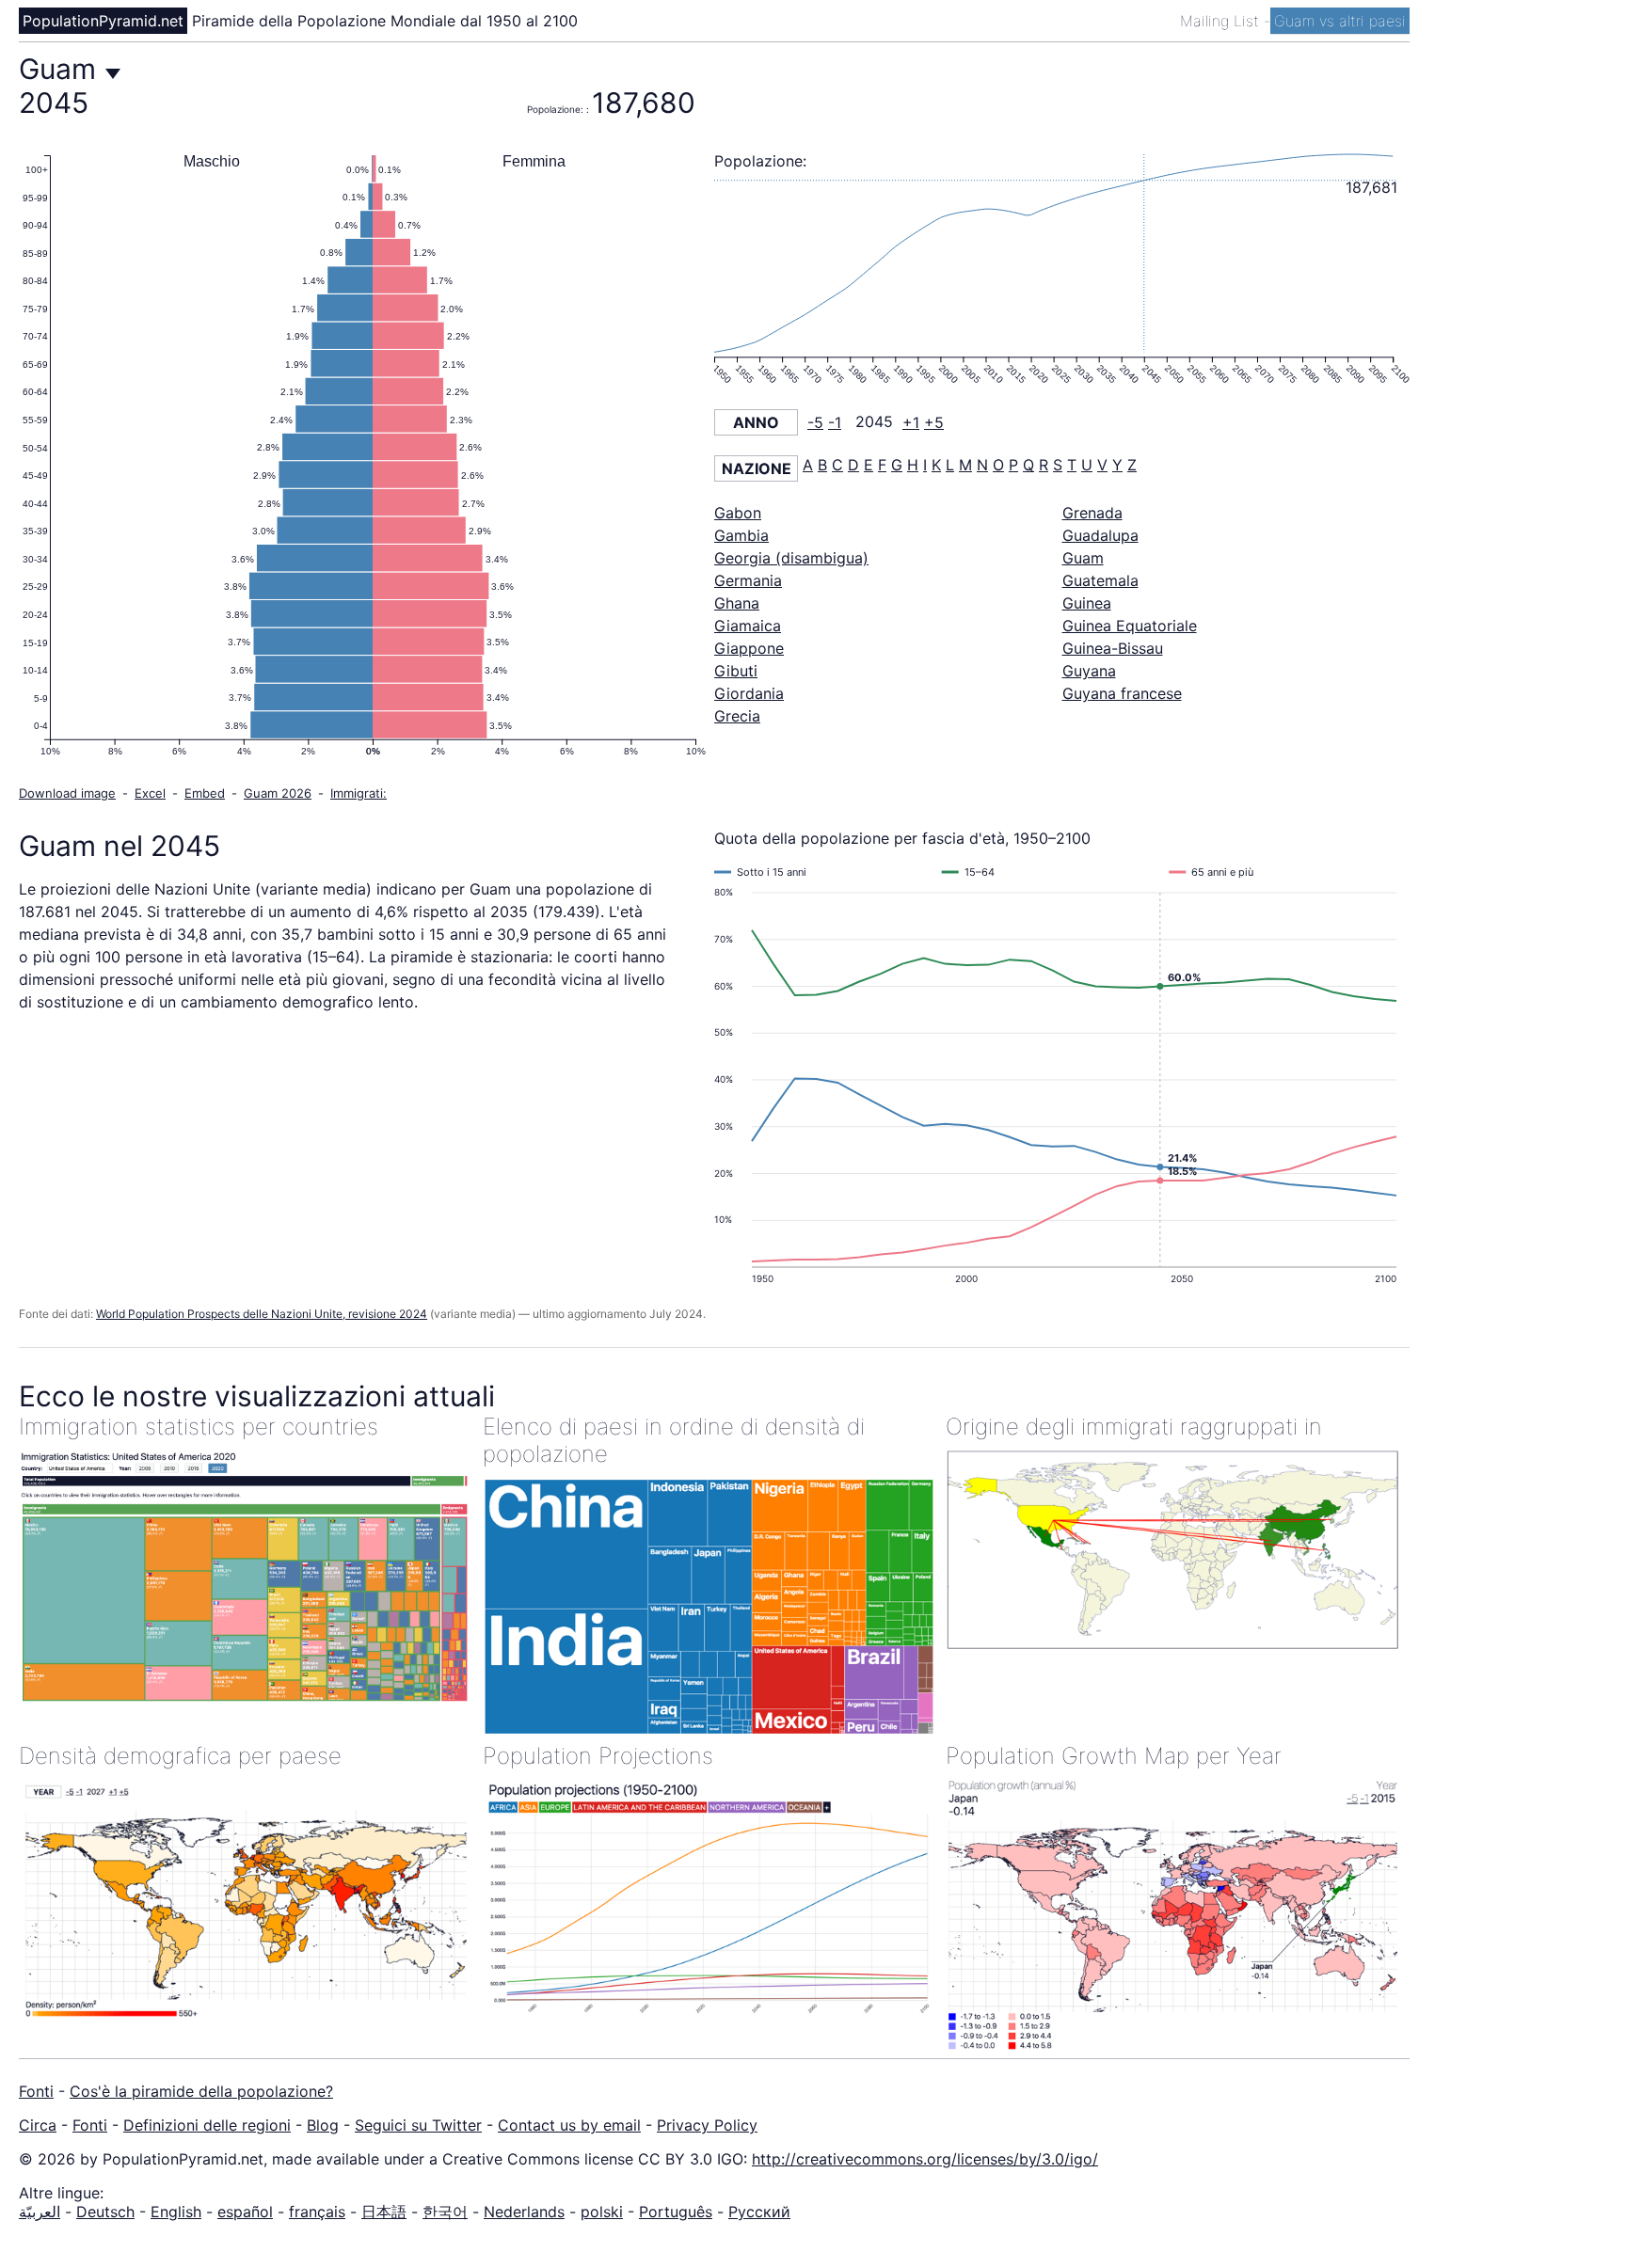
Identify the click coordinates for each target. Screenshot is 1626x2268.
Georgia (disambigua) (791, 558)
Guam (1083, 558)
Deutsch (105, 2212)
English (176, 2212)
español (245, 2212)
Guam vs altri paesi (1340, 21)
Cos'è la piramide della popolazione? (201, 2091)
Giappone (749, 648)
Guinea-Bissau (1113, 648)
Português (676, 2212)
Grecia (737, 716)
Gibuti (736, 671)
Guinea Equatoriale (1130, 626)
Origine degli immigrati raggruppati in (1134, 1427)
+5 (934, 422)
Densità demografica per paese (180, 1756)
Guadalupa (1100, 535)
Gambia (741, 535)
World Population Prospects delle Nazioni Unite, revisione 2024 (262, 1314)
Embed (205, 793)
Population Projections (598, 1756)
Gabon (738, 513)
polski (602, 2212)
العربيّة (40, 2212)
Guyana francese (1122, 693)
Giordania (749, 693)
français (317, 2212)
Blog (323, 2125)
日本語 (384, 2212)
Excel (150, 793)
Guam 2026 (278, 793)
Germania (748, 580)
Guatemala (1100, 580)
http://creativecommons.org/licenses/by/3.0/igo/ (925, 2159)
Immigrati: (359, 793)
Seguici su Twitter (418, 2125)
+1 (911, 422)
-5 (815, 422)
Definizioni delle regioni (207, 2125)
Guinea (1087, 603)
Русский (759, 2212)
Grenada (1092, 513)
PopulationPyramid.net (103, 21)
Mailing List (1222, 21)
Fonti (36, 2091)
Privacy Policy (707, 2125)
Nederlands (524, 2212)
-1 (835, 422)
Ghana (737, 603)
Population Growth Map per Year (1114, 1756)
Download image (67, 793)
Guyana (1089, 671)
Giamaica (748, 626)
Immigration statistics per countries (199, 1427)
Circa (38, 2125)
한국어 (445, 2212)
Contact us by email (569, 2125)
